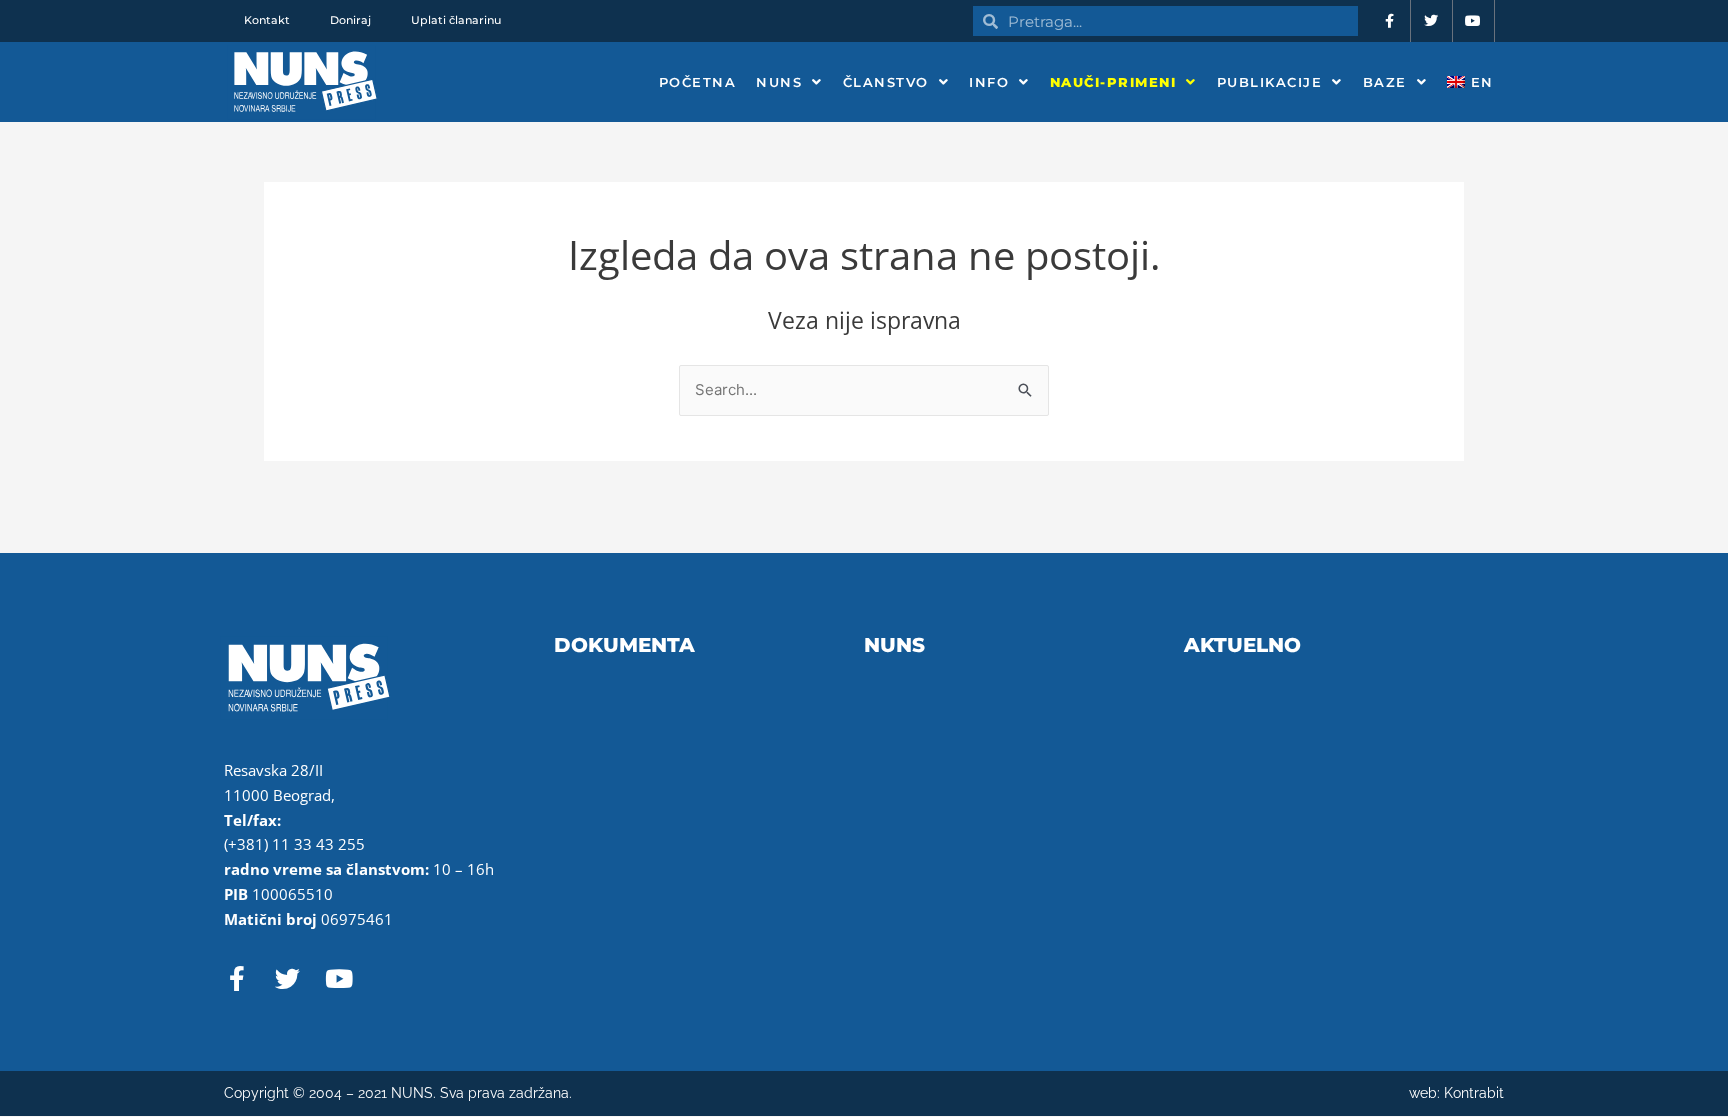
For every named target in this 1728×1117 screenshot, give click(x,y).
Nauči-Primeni (1113, 82)
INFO (989, 82)
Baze (1385, 82)
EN (1479, 82)
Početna (698, 82)
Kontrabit (1474, 1093)
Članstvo (886, 82)
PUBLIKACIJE (1270, 82)
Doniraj (350, 20)
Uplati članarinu (456, 20)
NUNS (779, 82)
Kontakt (267, 20)
